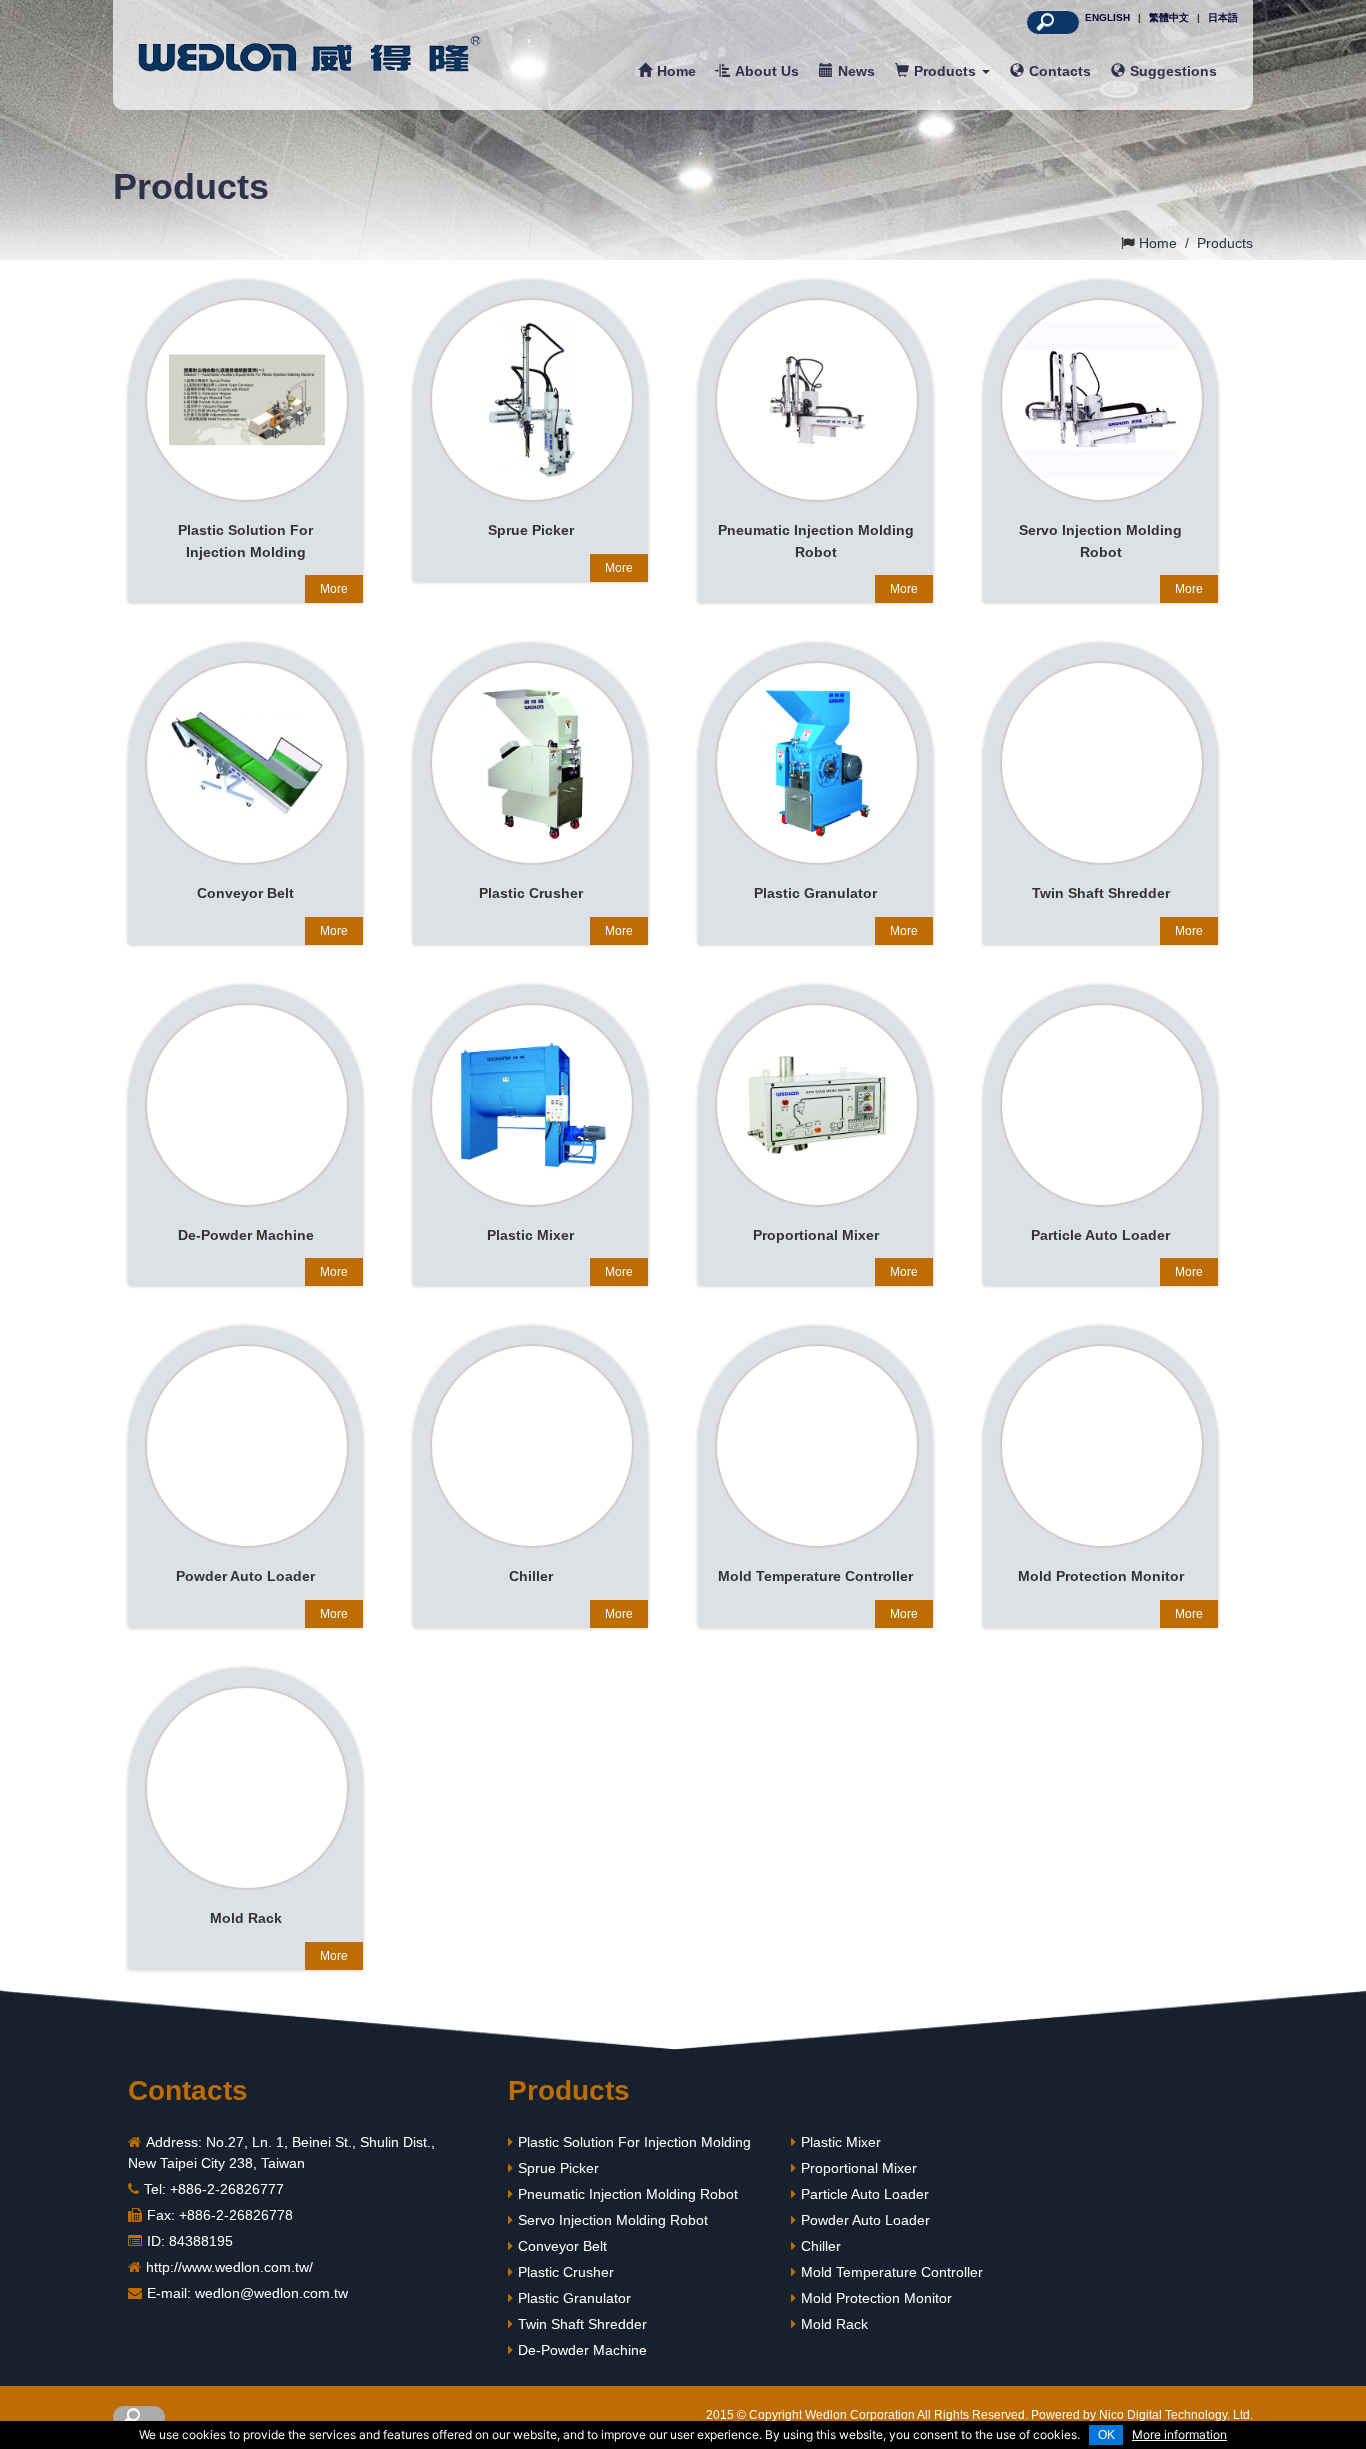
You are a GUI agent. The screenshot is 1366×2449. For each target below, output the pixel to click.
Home (676, 71)
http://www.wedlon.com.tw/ (229, 2267)
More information (1179, 2434)
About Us (767, 71)
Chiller (821, 2246)
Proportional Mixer (859, 2168)
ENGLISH (1107, 17)
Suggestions (1173, 71)
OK (1106, 2435)
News (856, 71)
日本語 (1223, 17)
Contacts (1060, 71)
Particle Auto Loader (865, 2194)
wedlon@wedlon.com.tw (271, 2293)
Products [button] (947, 71)
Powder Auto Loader (865, 2220)
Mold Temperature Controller (892, 2272)
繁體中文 (1169, 17)
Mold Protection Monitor (876, 2298)
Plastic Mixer (841, 2142)
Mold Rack (834, 2324)
